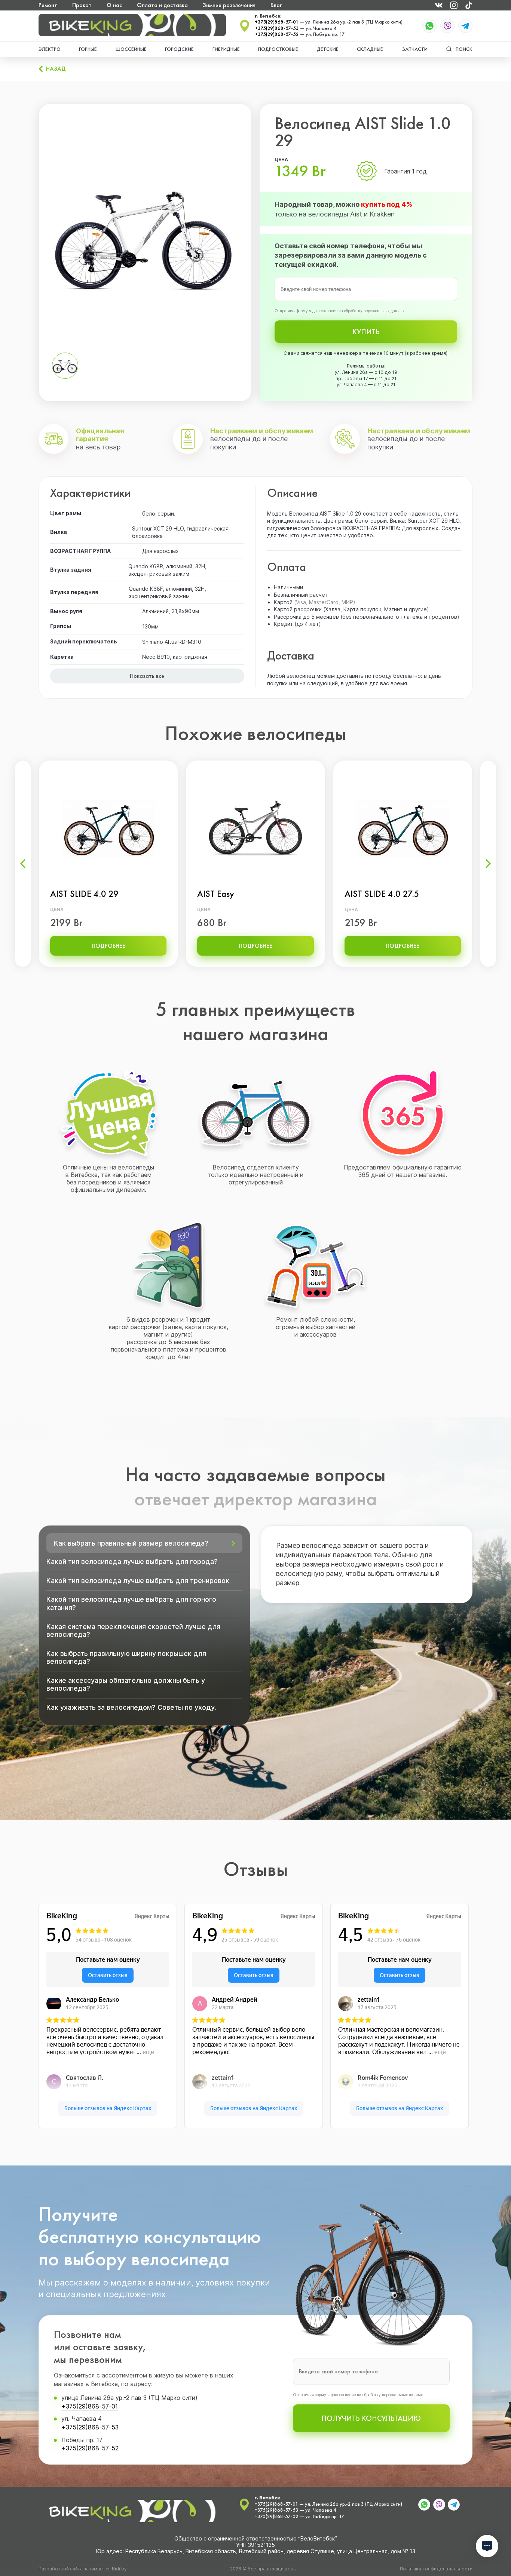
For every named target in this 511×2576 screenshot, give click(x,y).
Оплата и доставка (162, 5)
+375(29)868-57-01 (277, 22)
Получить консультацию (371, 2418)
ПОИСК (464, 49)
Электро (50, 49)
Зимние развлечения (229, 5)
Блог (276, 5)
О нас (114, 5)
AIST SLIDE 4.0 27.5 (382, 894)
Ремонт (48, 5)
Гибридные (226, 49)
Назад (56, 69)
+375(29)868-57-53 (277, 28)
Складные (370, 49)
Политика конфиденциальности (436, 2569)
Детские (328, 49)
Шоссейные (131, 49)
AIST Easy (216, 894)
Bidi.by (119, 2569)
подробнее (108, 946)
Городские (179, 49)
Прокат (82, 5)
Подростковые (278, 49)
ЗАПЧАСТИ (415, 49)
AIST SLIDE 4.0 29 (84, 894)
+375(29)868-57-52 (277, 34)
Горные (88, 49)
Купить (366, 332)
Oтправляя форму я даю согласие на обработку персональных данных (339, 311)
